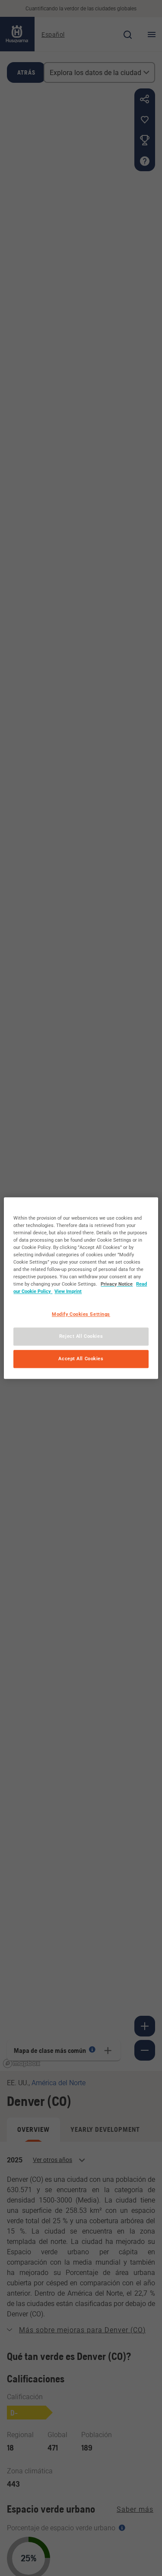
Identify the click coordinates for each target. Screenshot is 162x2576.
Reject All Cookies (81, 1336)
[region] (81, 1288)
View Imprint (68, 1291)
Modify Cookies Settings (81, 1314)
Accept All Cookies (81, 1359)
